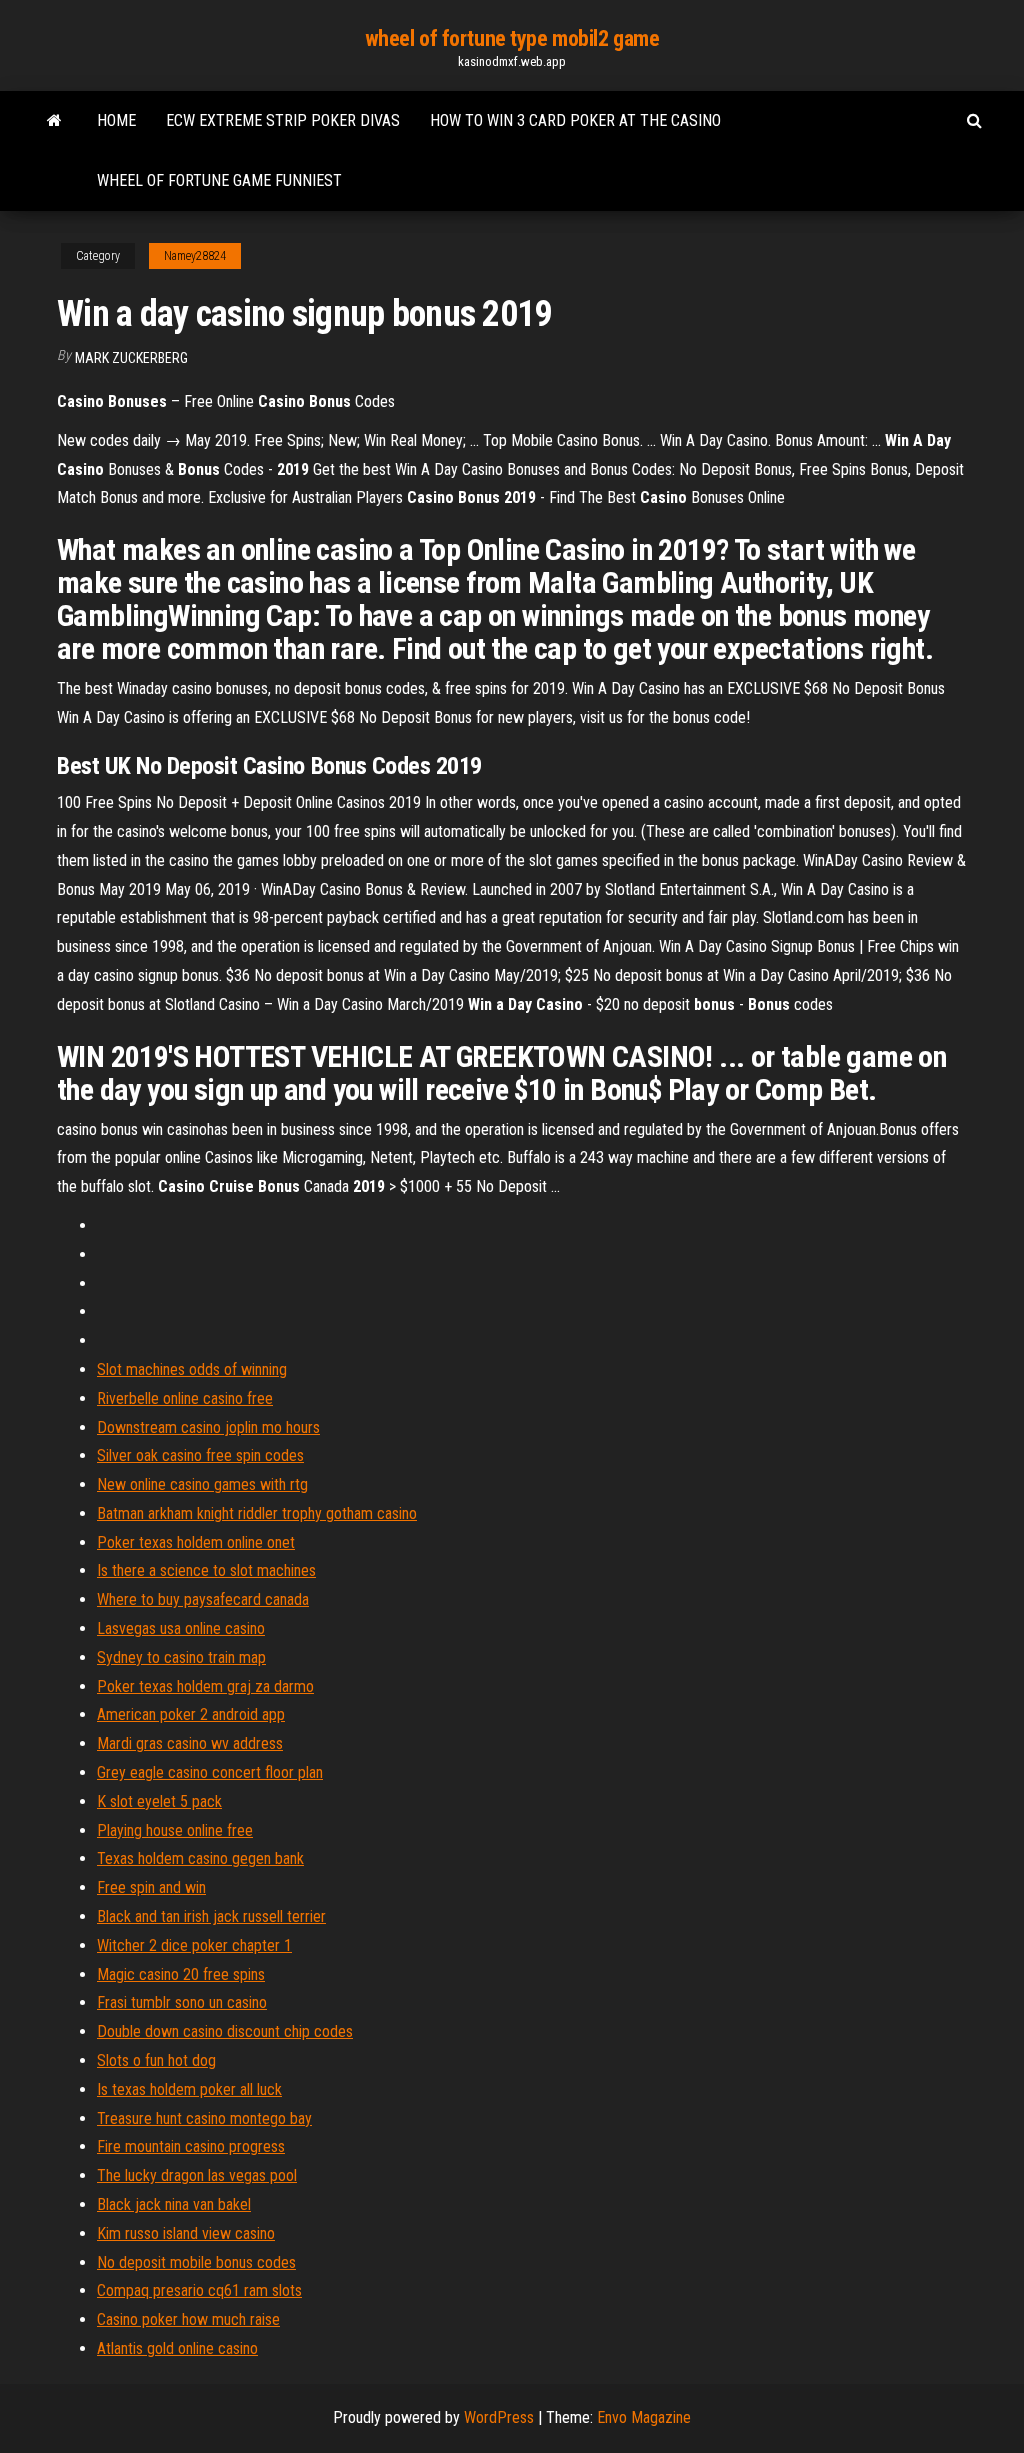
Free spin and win (151, 1887)
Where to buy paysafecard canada (203, 1599)
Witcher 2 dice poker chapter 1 (194, 1945)
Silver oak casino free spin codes (200, 1455)
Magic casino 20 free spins (181, 1974)
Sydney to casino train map (181, 1657)
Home (116, 120)
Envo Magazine (644, 2417)
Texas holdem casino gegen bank (200, 1858)
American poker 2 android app (191, 1714)
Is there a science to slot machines (206, 1570)
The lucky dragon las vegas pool (197, 2175)
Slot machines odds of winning (192, 1369)
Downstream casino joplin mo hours (208, 1427)
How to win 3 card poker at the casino (575, 120)
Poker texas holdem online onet (196, 1542)
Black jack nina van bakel (174, 2204)
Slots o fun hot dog (156, 2060)
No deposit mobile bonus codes (196, 2262)
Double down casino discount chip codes (225, 2031)
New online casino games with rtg (202, 1484)
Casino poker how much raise (188, 2319)
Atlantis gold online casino (177, 2348)
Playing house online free (175, 1830)
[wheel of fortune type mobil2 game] (54, 121)
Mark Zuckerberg (131, 358)
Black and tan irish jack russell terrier (211, 1916)
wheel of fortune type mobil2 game (512, 38)
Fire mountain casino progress (191, 2146)
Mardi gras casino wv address (190, 1743)
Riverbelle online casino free (185, 1398)
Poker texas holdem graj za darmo (205, 1686)
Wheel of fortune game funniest (219, 180)
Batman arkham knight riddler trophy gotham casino (257, 1513)
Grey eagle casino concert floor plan (210, 1772)
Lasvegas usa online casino (181, 1628)
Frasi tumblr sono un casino (182, 2002)
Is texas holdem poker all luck (189, 2089)
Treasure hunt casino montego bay (204, 2118)
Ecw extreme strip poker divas (283, 120)
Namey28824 (195, 256)
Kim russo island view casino (186, 2233)
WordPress (499, 2417)
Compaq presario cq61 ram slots (199, 2290)
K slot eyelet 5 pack (159, 1801)
